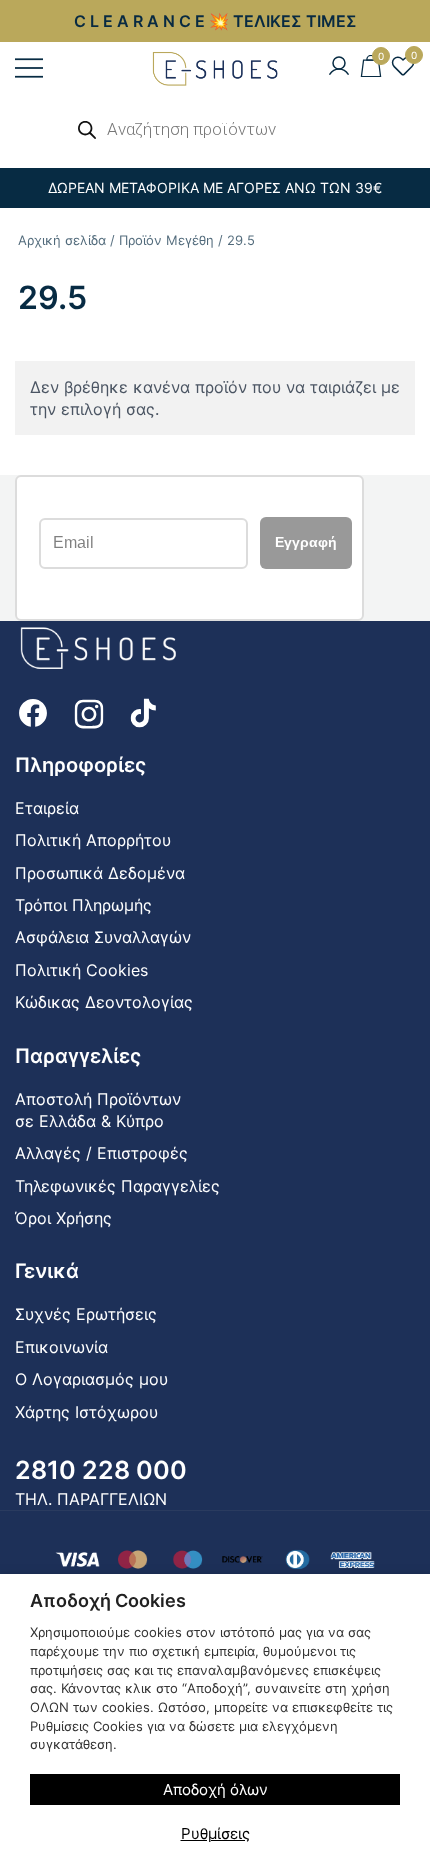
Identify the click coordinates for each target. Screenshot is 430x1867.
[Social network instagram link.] (89, 711)
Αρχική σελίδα (62, 240)
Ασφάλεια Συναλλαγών (103, 937)
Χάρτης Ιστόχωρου (86, 1412)
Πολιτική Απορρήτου (93, 840)
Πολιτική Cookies (81, 970)
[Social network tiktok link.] (145, 711)
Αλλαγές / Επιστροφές (101, 1153)
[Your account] (339, 67)
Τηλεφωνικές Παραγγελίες (117, 1186)
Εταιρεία (47, 808)
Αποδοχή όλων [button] (215, 1789)
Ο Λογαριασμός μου (91, 1379)
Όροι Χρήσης (63, 1218)
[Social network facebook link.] (33, 711)
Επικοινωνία (61, 1347)
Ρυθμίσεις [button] (215, 1833)
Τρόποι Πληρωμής (83, 905)
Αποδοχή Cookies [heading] (108, 1600)
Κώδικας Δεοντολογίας (104, 1002)
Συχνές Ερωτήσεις (86, 1314)
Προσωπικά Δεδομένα (100, 873)
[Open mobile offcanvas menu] (29, 67)
